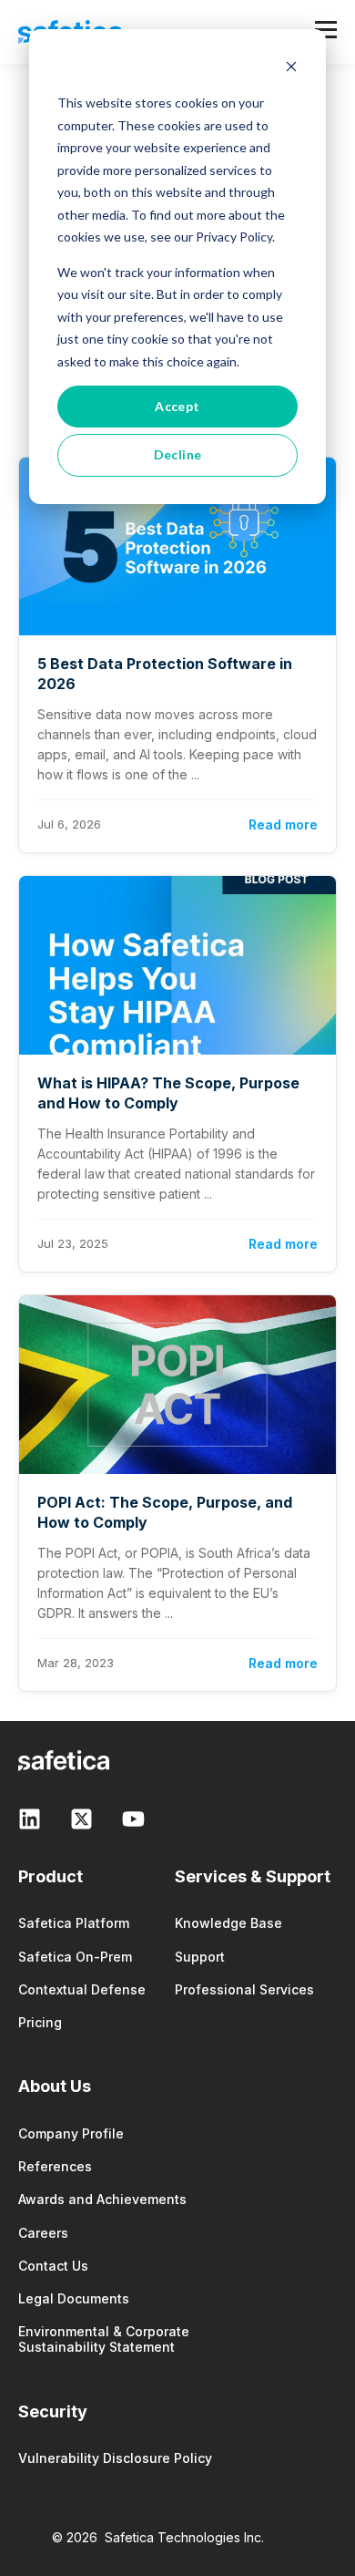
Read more (283, 824)
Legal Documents (74, 2298)
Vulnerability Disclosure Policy (115, 2458)
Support (200, 1957)
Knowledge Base (228, 1923)
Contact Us (53, 2266)
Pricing (40, 2022)
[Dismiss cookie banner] (291, 69)
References (55, 2166)
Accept (177, 406)
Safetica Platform (74, 1923)
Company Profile (71, 2133)
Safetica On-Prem (75, 1957)
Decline (178, 454)
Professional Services (244, 1989)
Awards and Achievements (102, 2199)
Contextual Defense (82, 1989)
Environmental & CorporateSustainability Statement (104, 2339)
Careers (43, 2233)
